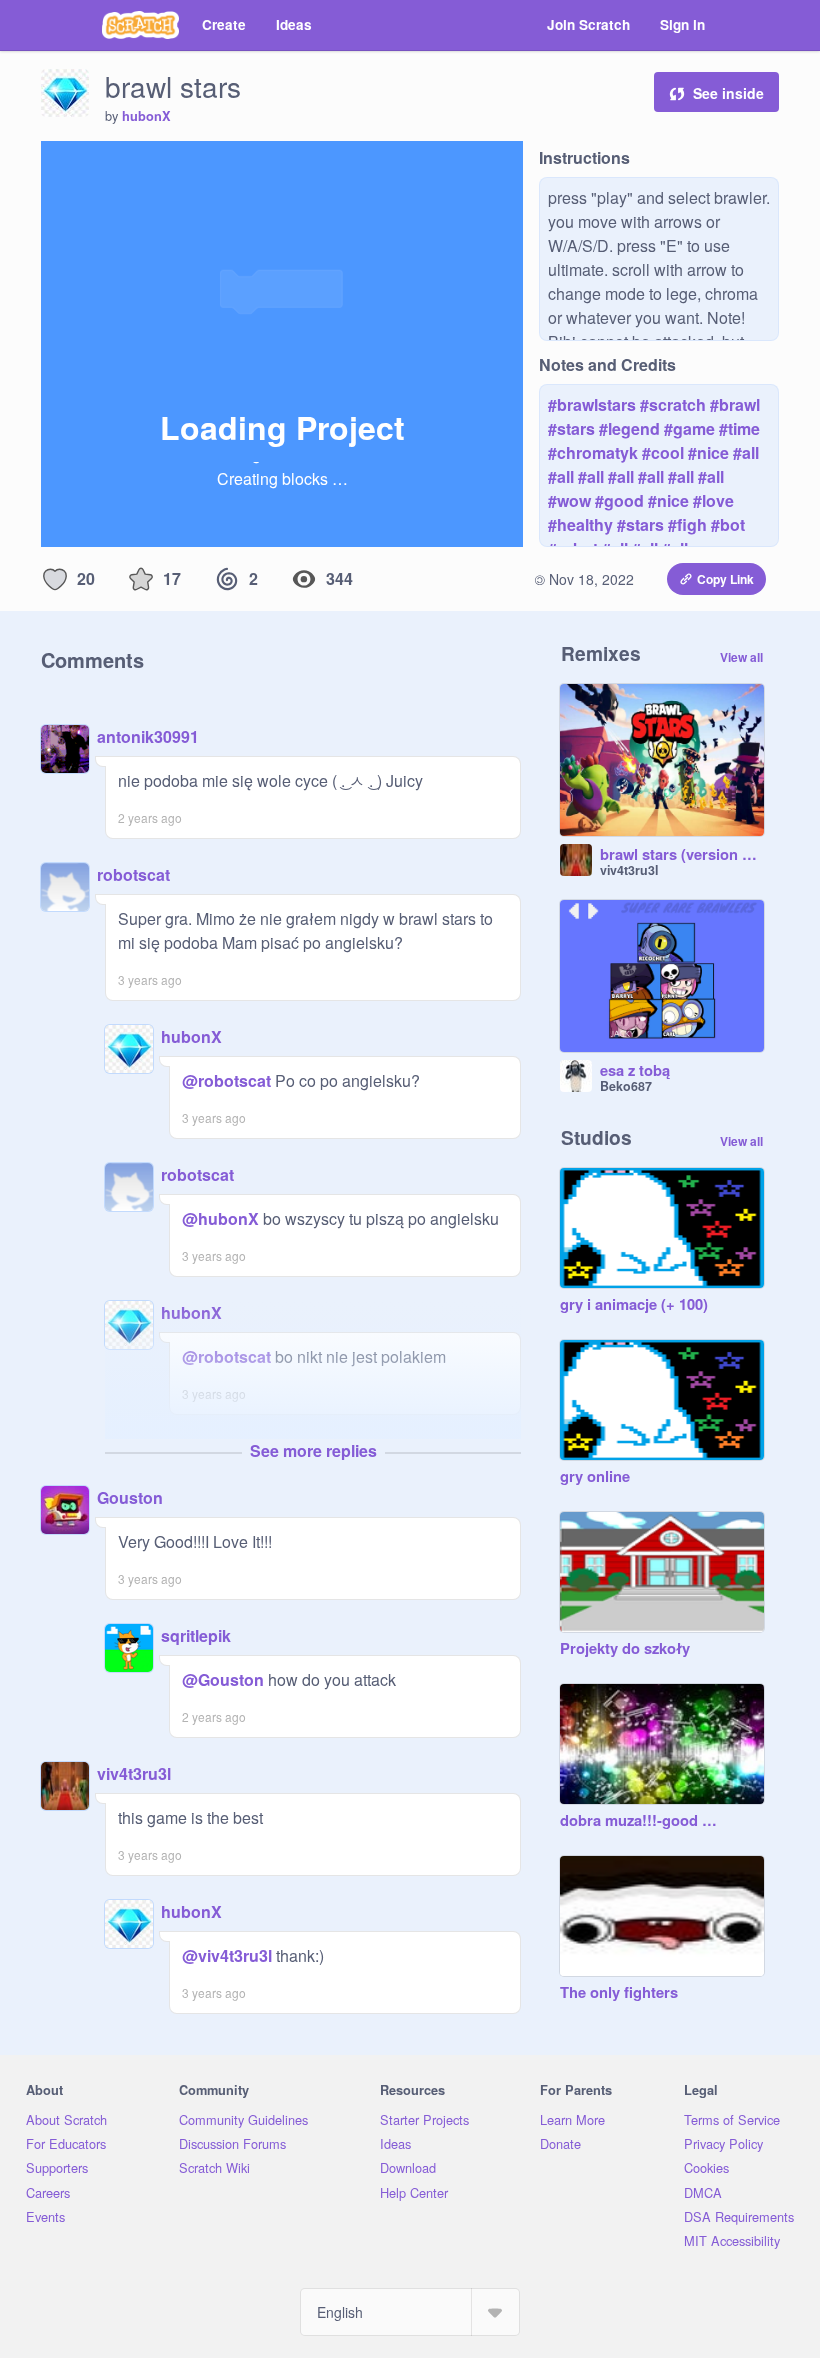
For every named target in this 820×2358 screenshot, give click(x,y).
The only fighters (619, 1993)
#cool (663, 452)
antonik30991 (148, 736)
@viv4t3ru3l (227, 1955)
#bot (728, 524)
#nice (708, 452)
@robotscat (226, 1080)
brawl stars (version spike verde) (682, 855)
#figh (687, 524)
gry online (595, 1477)
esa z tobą (635, 1071)
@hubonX (220, 1218)
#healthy (580, 524)
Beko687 (626, 1086)
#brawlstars (592, 404)
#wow (569, 500)
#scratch (673, 404)
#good (619, 500)
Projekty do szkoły (625, 1649)
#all (746, 452)
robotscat (133, 874)
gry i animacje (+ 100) (634, 1305)
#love (713, 500)
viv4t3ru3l (134, 1773)
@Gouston (223, 1679)
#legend (629, 428)
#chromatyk (593, 452)
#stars (571, 428)
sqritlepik (196, 1635)
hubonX (146, 116)
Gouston (130, 1497)
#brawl (735, 404)
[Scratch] (140, 25)
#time (739, 428)
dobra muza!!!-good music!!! (642, 1821)
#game (689, 428)
